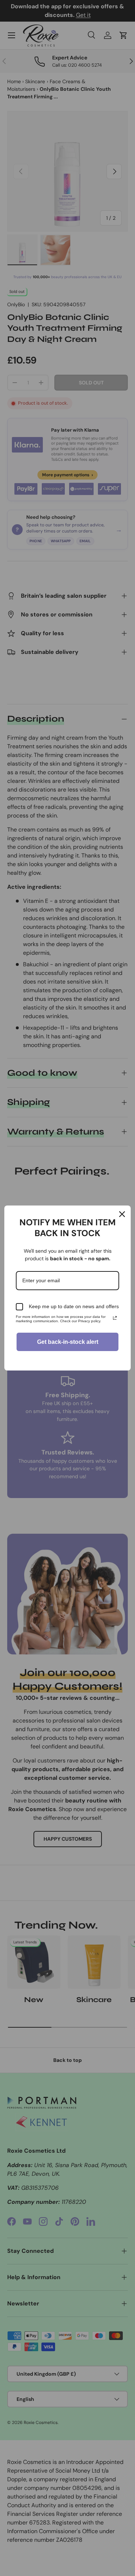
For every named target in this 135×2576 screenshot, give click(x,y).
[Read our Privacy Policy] (115, 1318)
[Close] (122, 1214)
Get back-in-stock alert (68, 1342)
